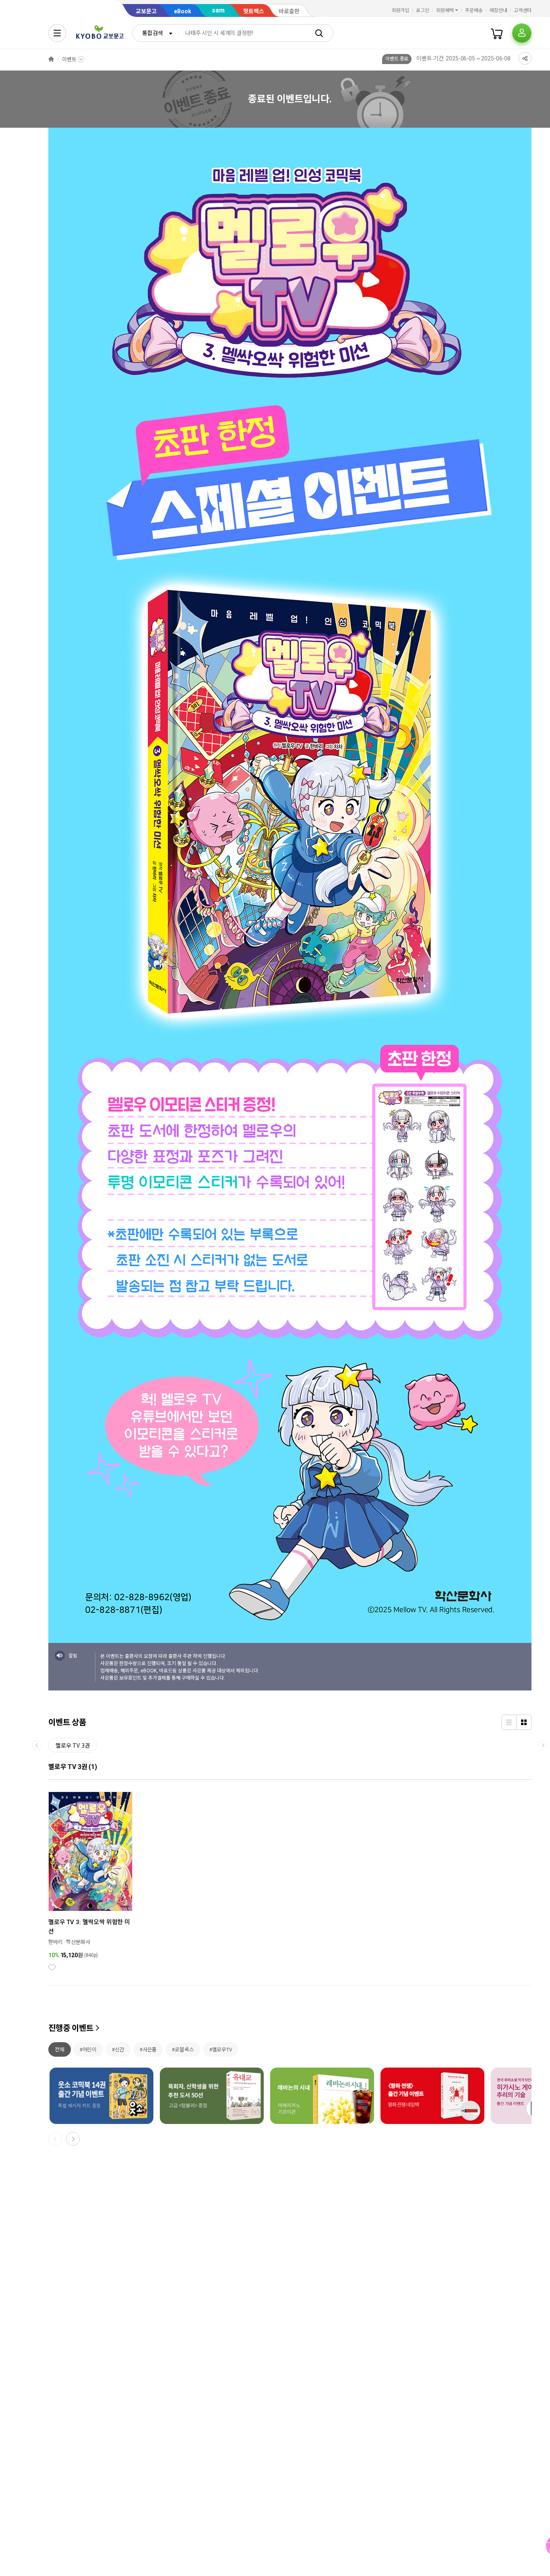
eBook (183, 11)
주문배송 (474, 10)
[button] (73, 2139)
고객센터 (523, 10)
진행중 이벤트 (71, 2028)
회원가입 (401, 10)
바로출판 (289, 11)
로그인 (423, 10)
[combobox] (155, 33)
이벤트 (69, 59)
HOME (51, 59)
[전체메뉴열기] (57, 33)
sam (218, 10)
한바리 (56, 1942)
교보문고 (146, 11)
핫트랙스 (254, 11)
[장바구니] (497, 33)
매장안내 (498, 10)
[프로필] (522, 33)
